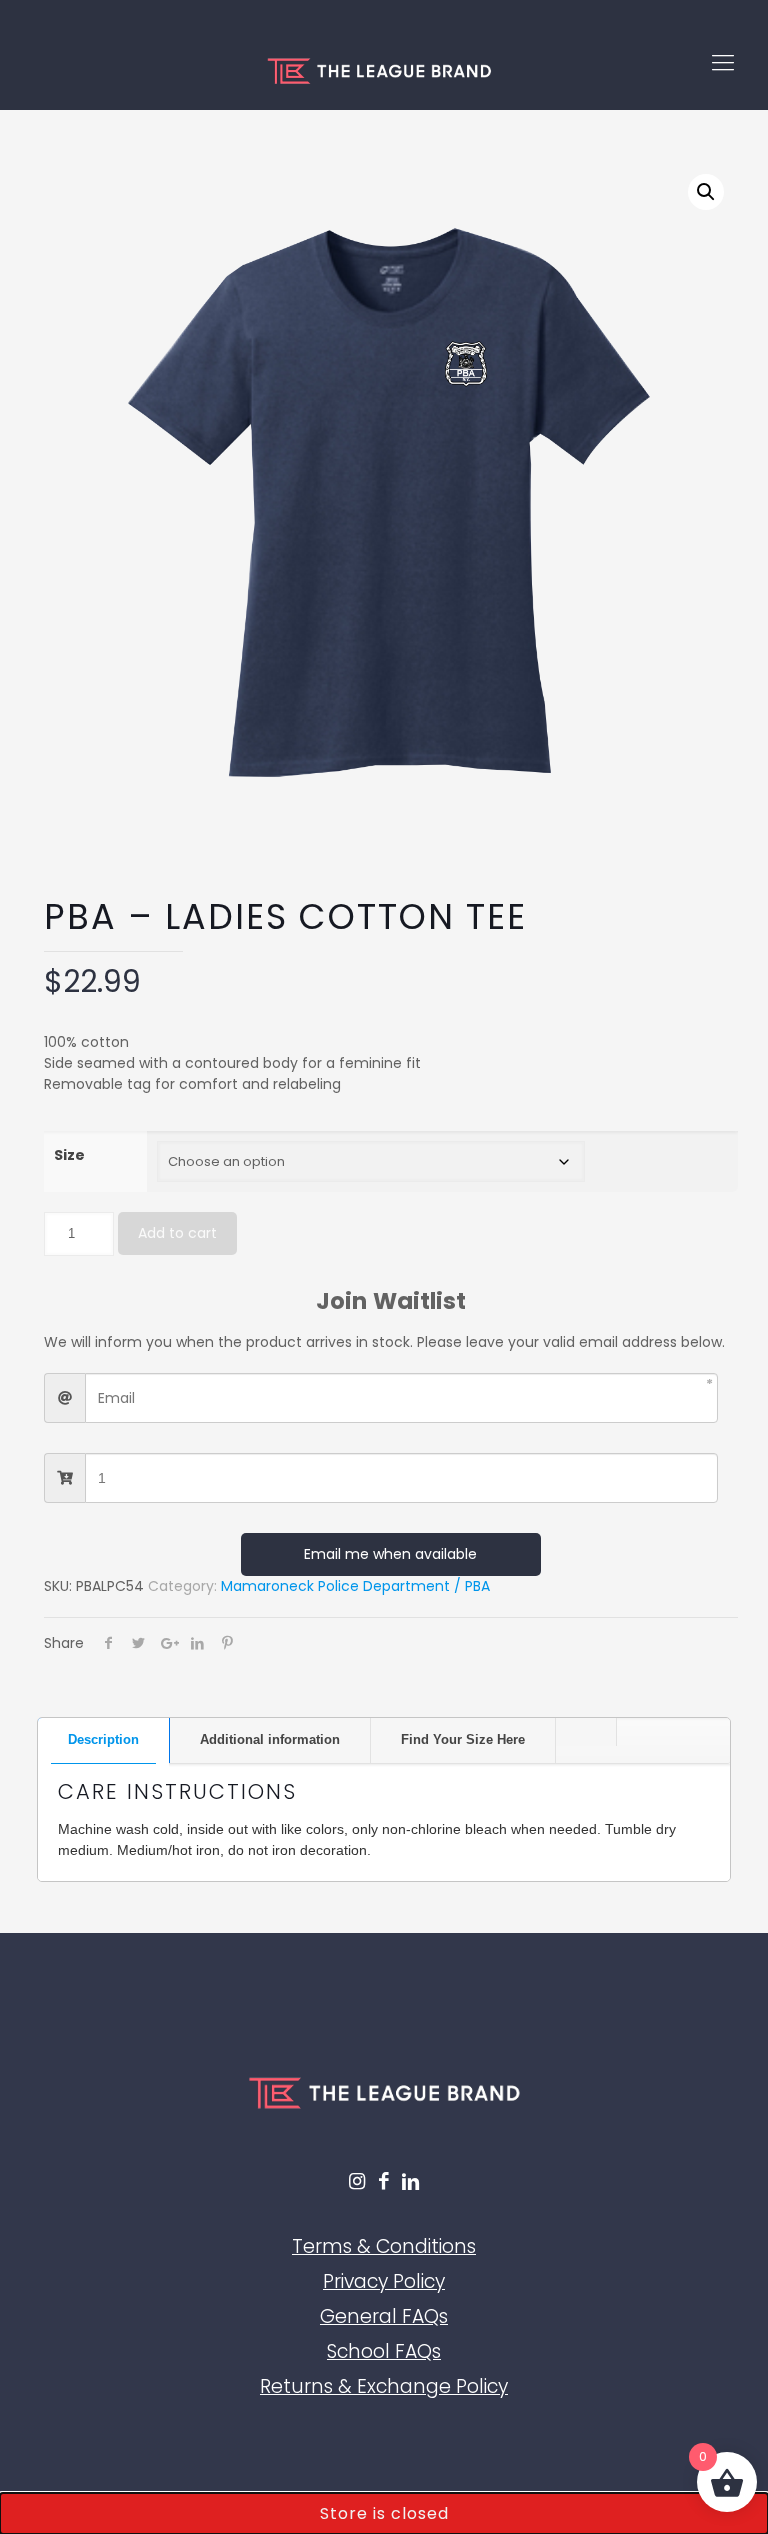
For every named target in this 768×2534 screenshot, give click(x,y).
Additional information (270, 1739)
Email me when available (390, 1554)
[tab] (104, 1740)
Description (103, 1739)
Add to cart (177, 1233)
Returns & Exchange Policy (384, 2386)
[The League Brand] (379, 62)
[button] (706, 192)
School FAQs (384, 2351)
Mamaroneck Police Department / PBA (355, 1586)
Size (69, 1155)
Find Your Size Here (463, 1739)
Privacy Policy (384, 2281)
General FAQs (384, 2316)
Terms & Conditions (384, 2246)
